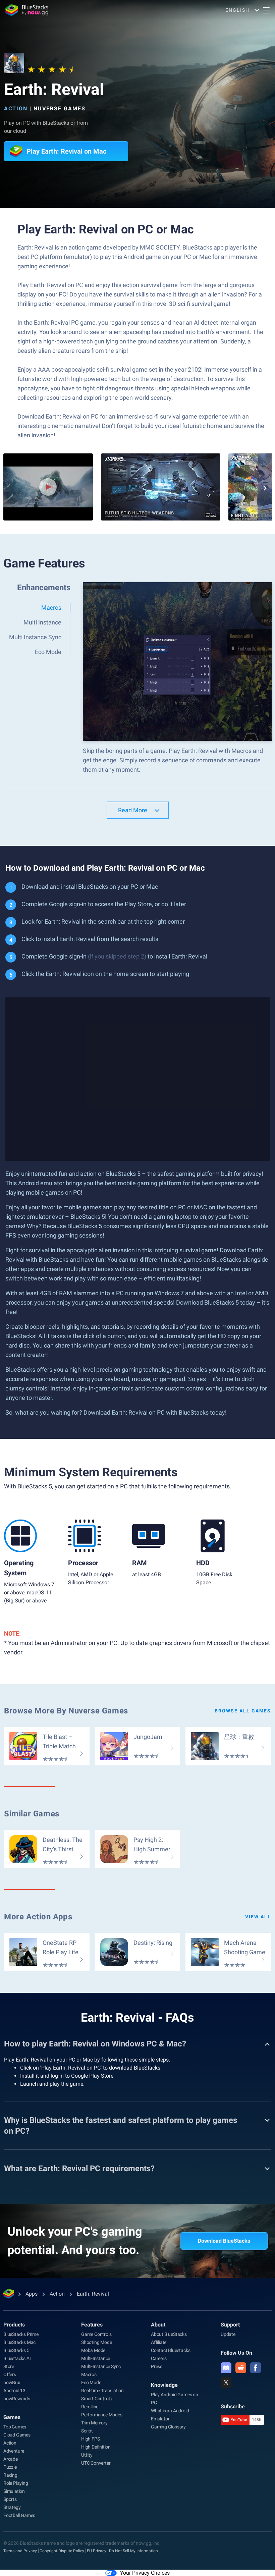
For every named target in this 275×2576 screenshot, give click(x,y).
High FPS (90, 2439)
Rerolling (90, 2407)
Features (92, 2325)
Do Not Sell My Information (133, 2551)
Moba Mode (93, 2350)
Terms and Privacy (20, 2551)
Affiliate (159, 2342)
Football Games (19, 2515)
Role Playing (16, 2483)
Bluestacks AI (17, 2358)
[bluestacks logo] (27, 10)
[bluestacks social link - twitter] (226, 2382)
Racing (10, 2475)
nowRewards (17, 2399)
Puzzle (10, 2467)
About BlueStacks (169, 2334)
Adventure (14, 2451)
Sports (10, 2499)
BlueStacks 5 (16, 2350)
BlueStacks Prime (21, 2334)
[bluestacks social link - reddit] (241, 2368)
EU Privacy (97, 2551)
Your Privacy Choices (145, 2573)
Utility (87, 2455)
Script (87, 2431)
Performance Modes (102, 2415)
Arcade (11, 2459)
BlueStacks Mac (19, 2342)
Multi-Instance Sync (101, 2366)
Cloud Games (17, 2435)
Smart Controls (96, 2399)
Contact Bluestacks (171, 2350)
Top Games (15, 2427)
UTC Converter (96, 2463)
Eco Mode (91, 2382)
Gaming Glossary (168, 2427)
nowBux (12, 2382)
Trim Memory (94, 2423)
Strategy (12, 2507)
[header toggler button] (266, 10)
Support (230, 2325)
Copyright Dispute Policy (62, 2551)
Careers (159, 2358)
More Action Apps (38, 1917)
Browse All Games (243, 1711)
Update (228, 2334)
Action (16, 108)
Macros (89, 2374)
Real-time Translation (102, 2391)
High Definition (96, 2447)
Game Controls (96, 2334)
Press (157, 2366)
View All (258, 1917)
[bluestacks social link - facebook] (256, 2368)
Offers (10, 2374)
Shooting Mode (96, 2342)
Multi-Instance (96, 2358)
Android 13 (14, 2391)
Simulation (14, 2491)
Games (12, 2417)
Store (9, 2366)
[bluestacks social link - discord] (226, 2368)
